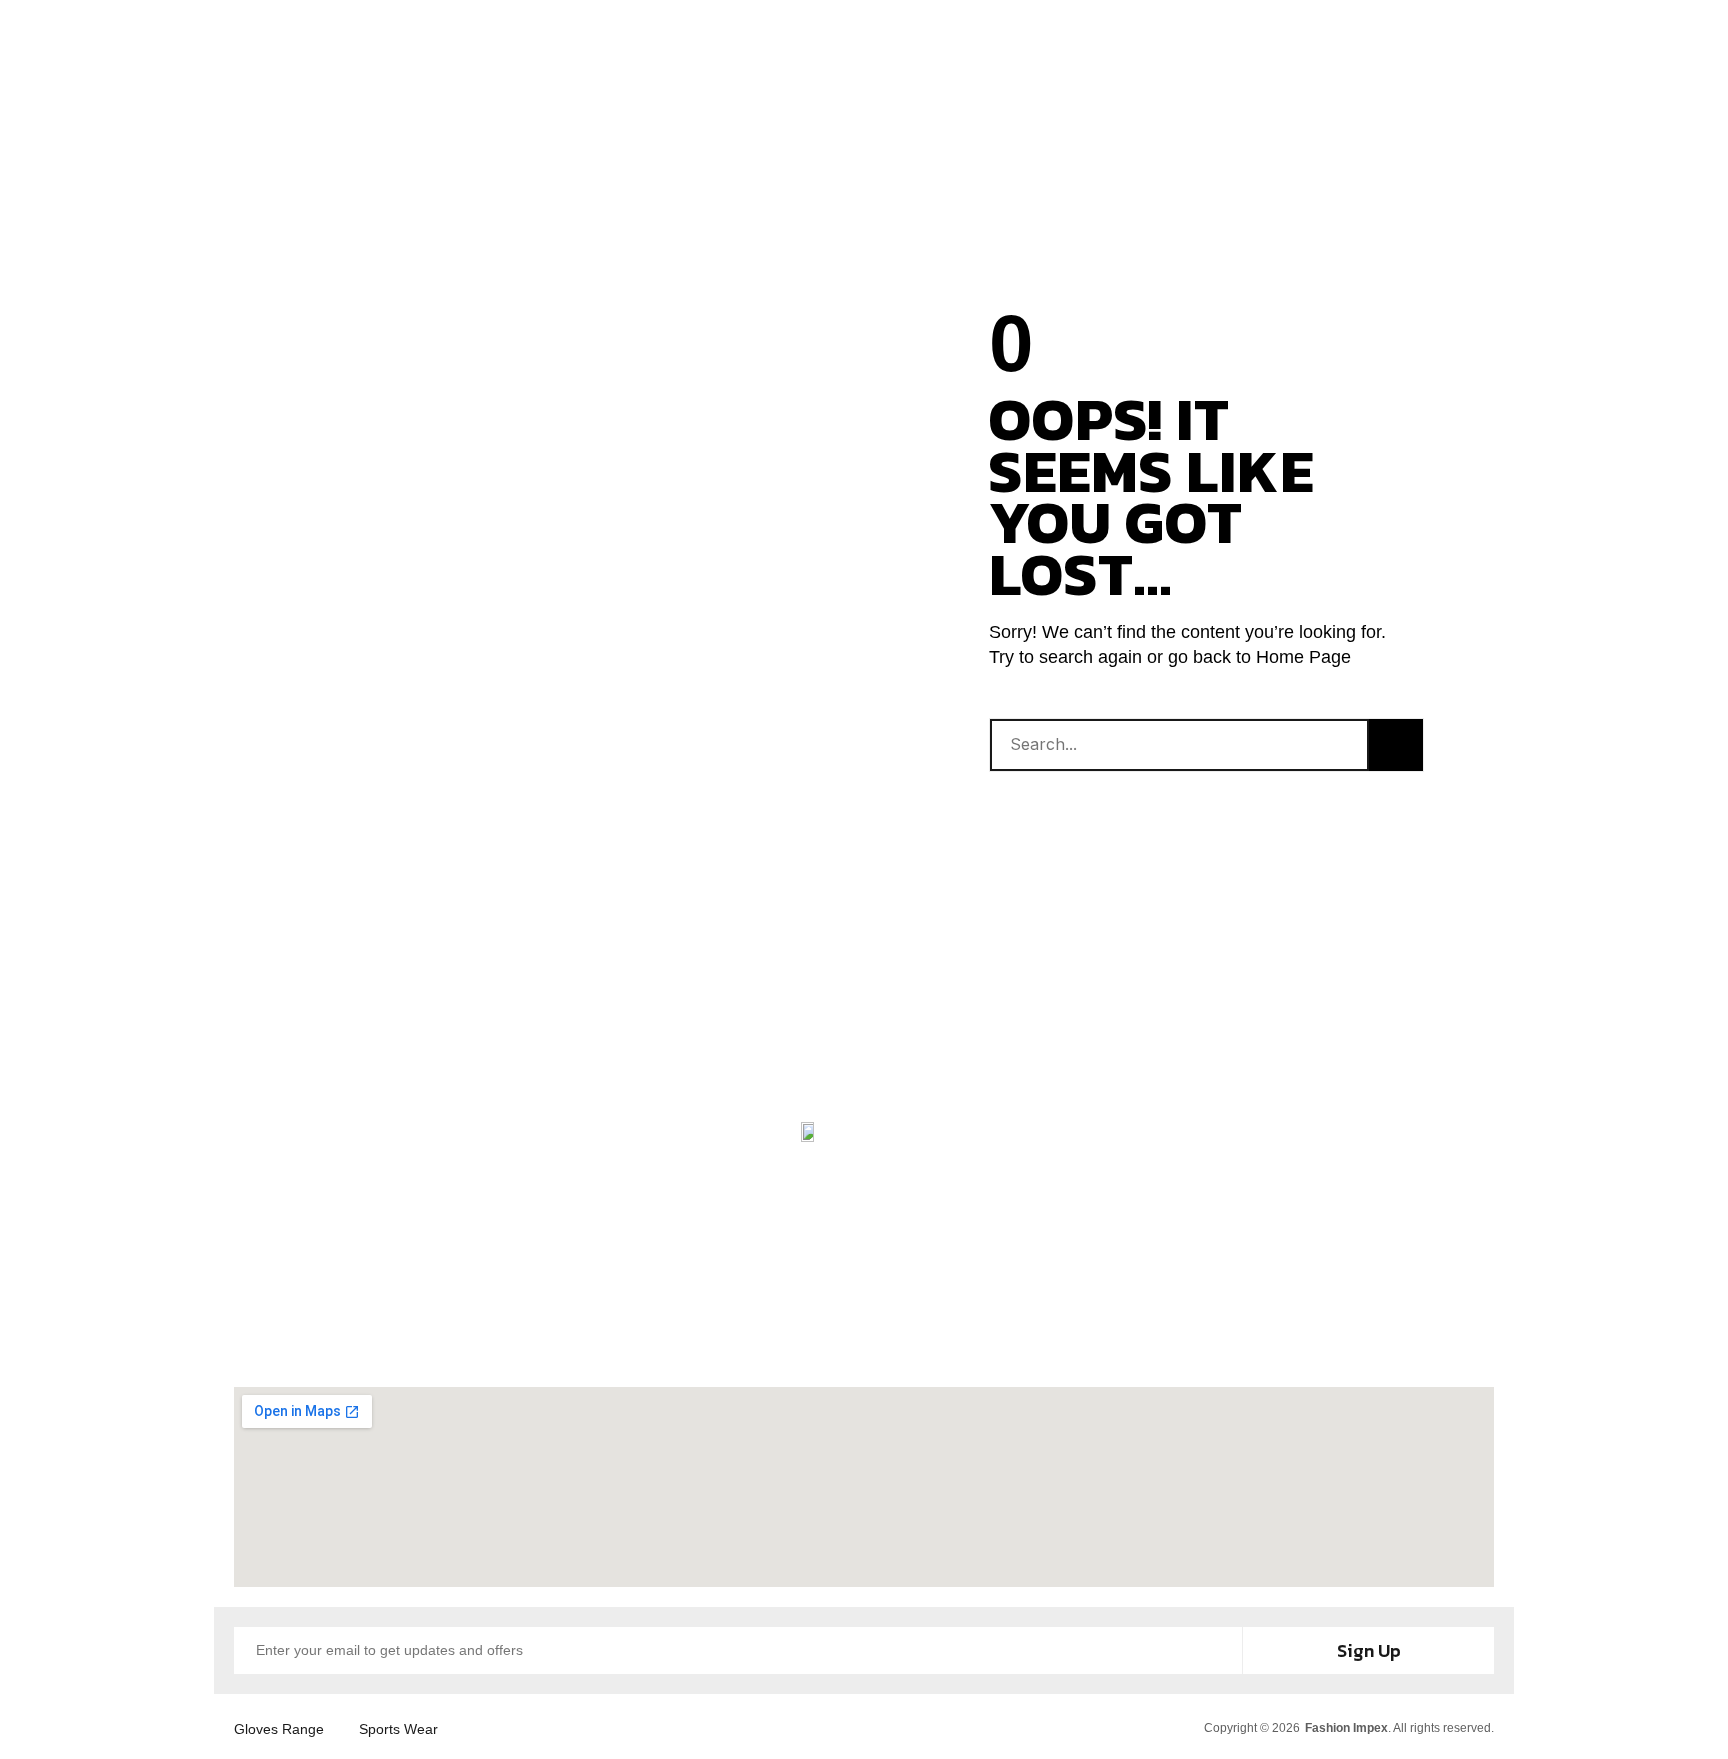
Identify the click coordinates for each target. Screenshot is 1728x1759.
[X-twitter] (909, 1322)
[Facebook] (729, 1322)
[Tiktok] (999, 1322)
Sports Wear (398, 1729)
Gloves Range (279, 1729)
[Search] (1396, 745)
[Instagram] (819, 1322)
